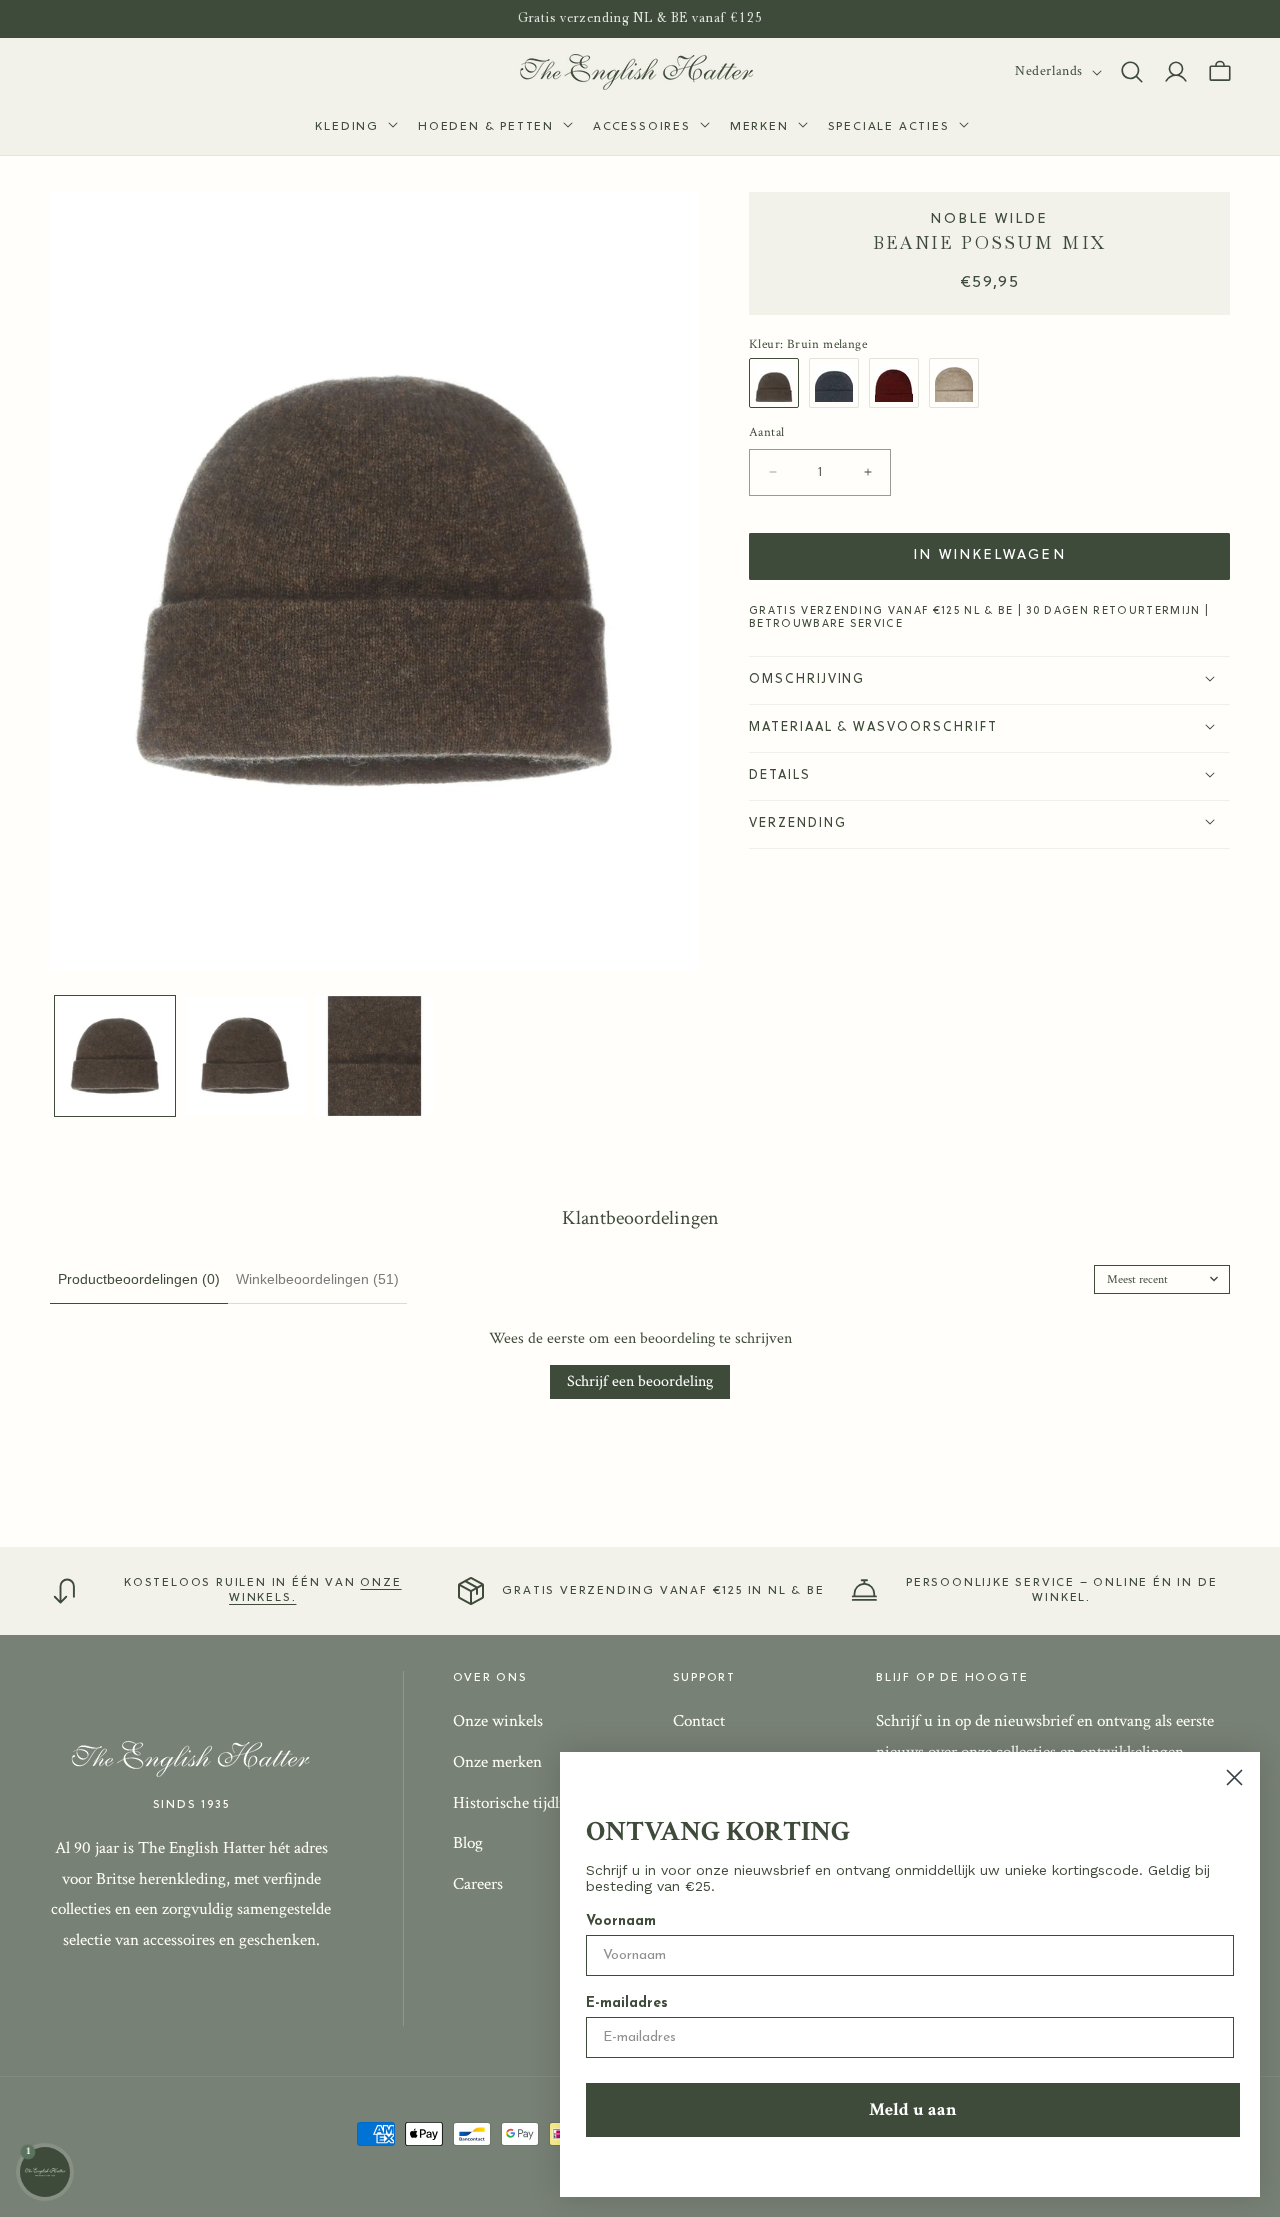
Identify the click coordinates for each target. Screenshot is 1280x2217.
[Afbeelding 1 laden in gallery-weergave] (115, 1056)
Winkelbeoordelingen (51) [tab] (317, 1279)
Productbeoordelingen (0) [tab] (139, 1279)
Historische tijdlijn (515, 1802)
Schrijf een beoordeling (640, 1381)
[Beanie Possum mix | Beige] (959, 383)
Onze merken (497, 1762)
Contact (699, 1721)
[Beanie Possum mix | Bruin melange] (779, 383)
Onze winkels (498, 1721)
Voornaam (621, 1921)
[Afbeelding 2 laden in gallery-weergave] (245, 1056)
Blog (468, 1843)
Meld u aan (913, 2109)
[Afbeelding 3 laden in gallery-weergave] (375, 1056)
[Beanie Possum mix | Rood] (899, 383)
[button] (354, 128)
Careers (478, 1884)
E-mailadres (627, 2003)
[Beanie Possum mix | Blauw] (839, 383)
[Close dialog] (1234, 1777)
